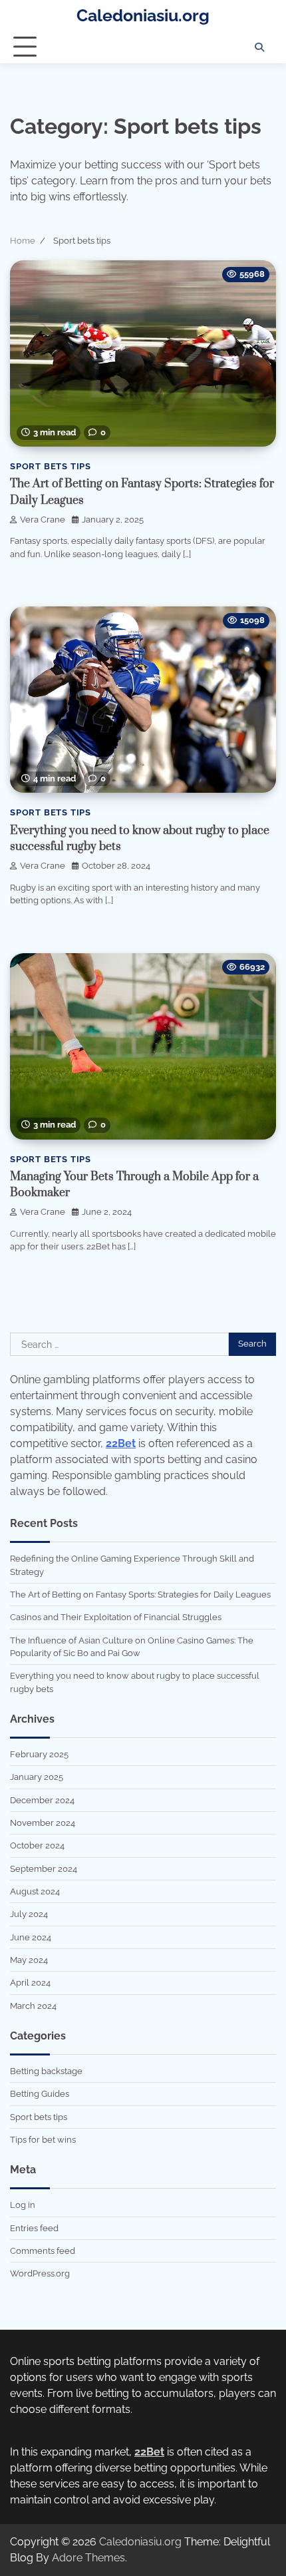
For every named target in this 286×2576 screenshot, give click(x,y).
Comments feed (43, 2251)
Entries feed (34, 2228)
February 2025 (39, 1754)
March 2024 (33, 2006)
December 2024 (42, 1800)
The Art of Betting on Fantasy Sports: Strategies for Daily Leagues (140, 1595)
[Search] (259, 47)
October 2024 (37, 1845)
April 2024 (30, 1983)
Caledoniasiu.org (143, 15)
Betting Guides (40, 2094)
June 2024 (31, 1937)
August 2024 (35, 1891)
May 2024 (29, 1960)
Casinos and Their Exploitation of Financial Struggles (116, 1617)
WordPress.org (40, 2273)
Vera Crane (43, 520)
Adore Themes (88, 2558)
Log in (23, 2205)
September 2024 (44, 1869)
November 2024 (43, 1823)
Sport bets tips (51, 466)
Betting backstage (46, 2071)
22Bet (121, 1443)
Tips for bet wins (43, 2140)
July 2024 (29, 1914)
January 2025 (37, 1777)
